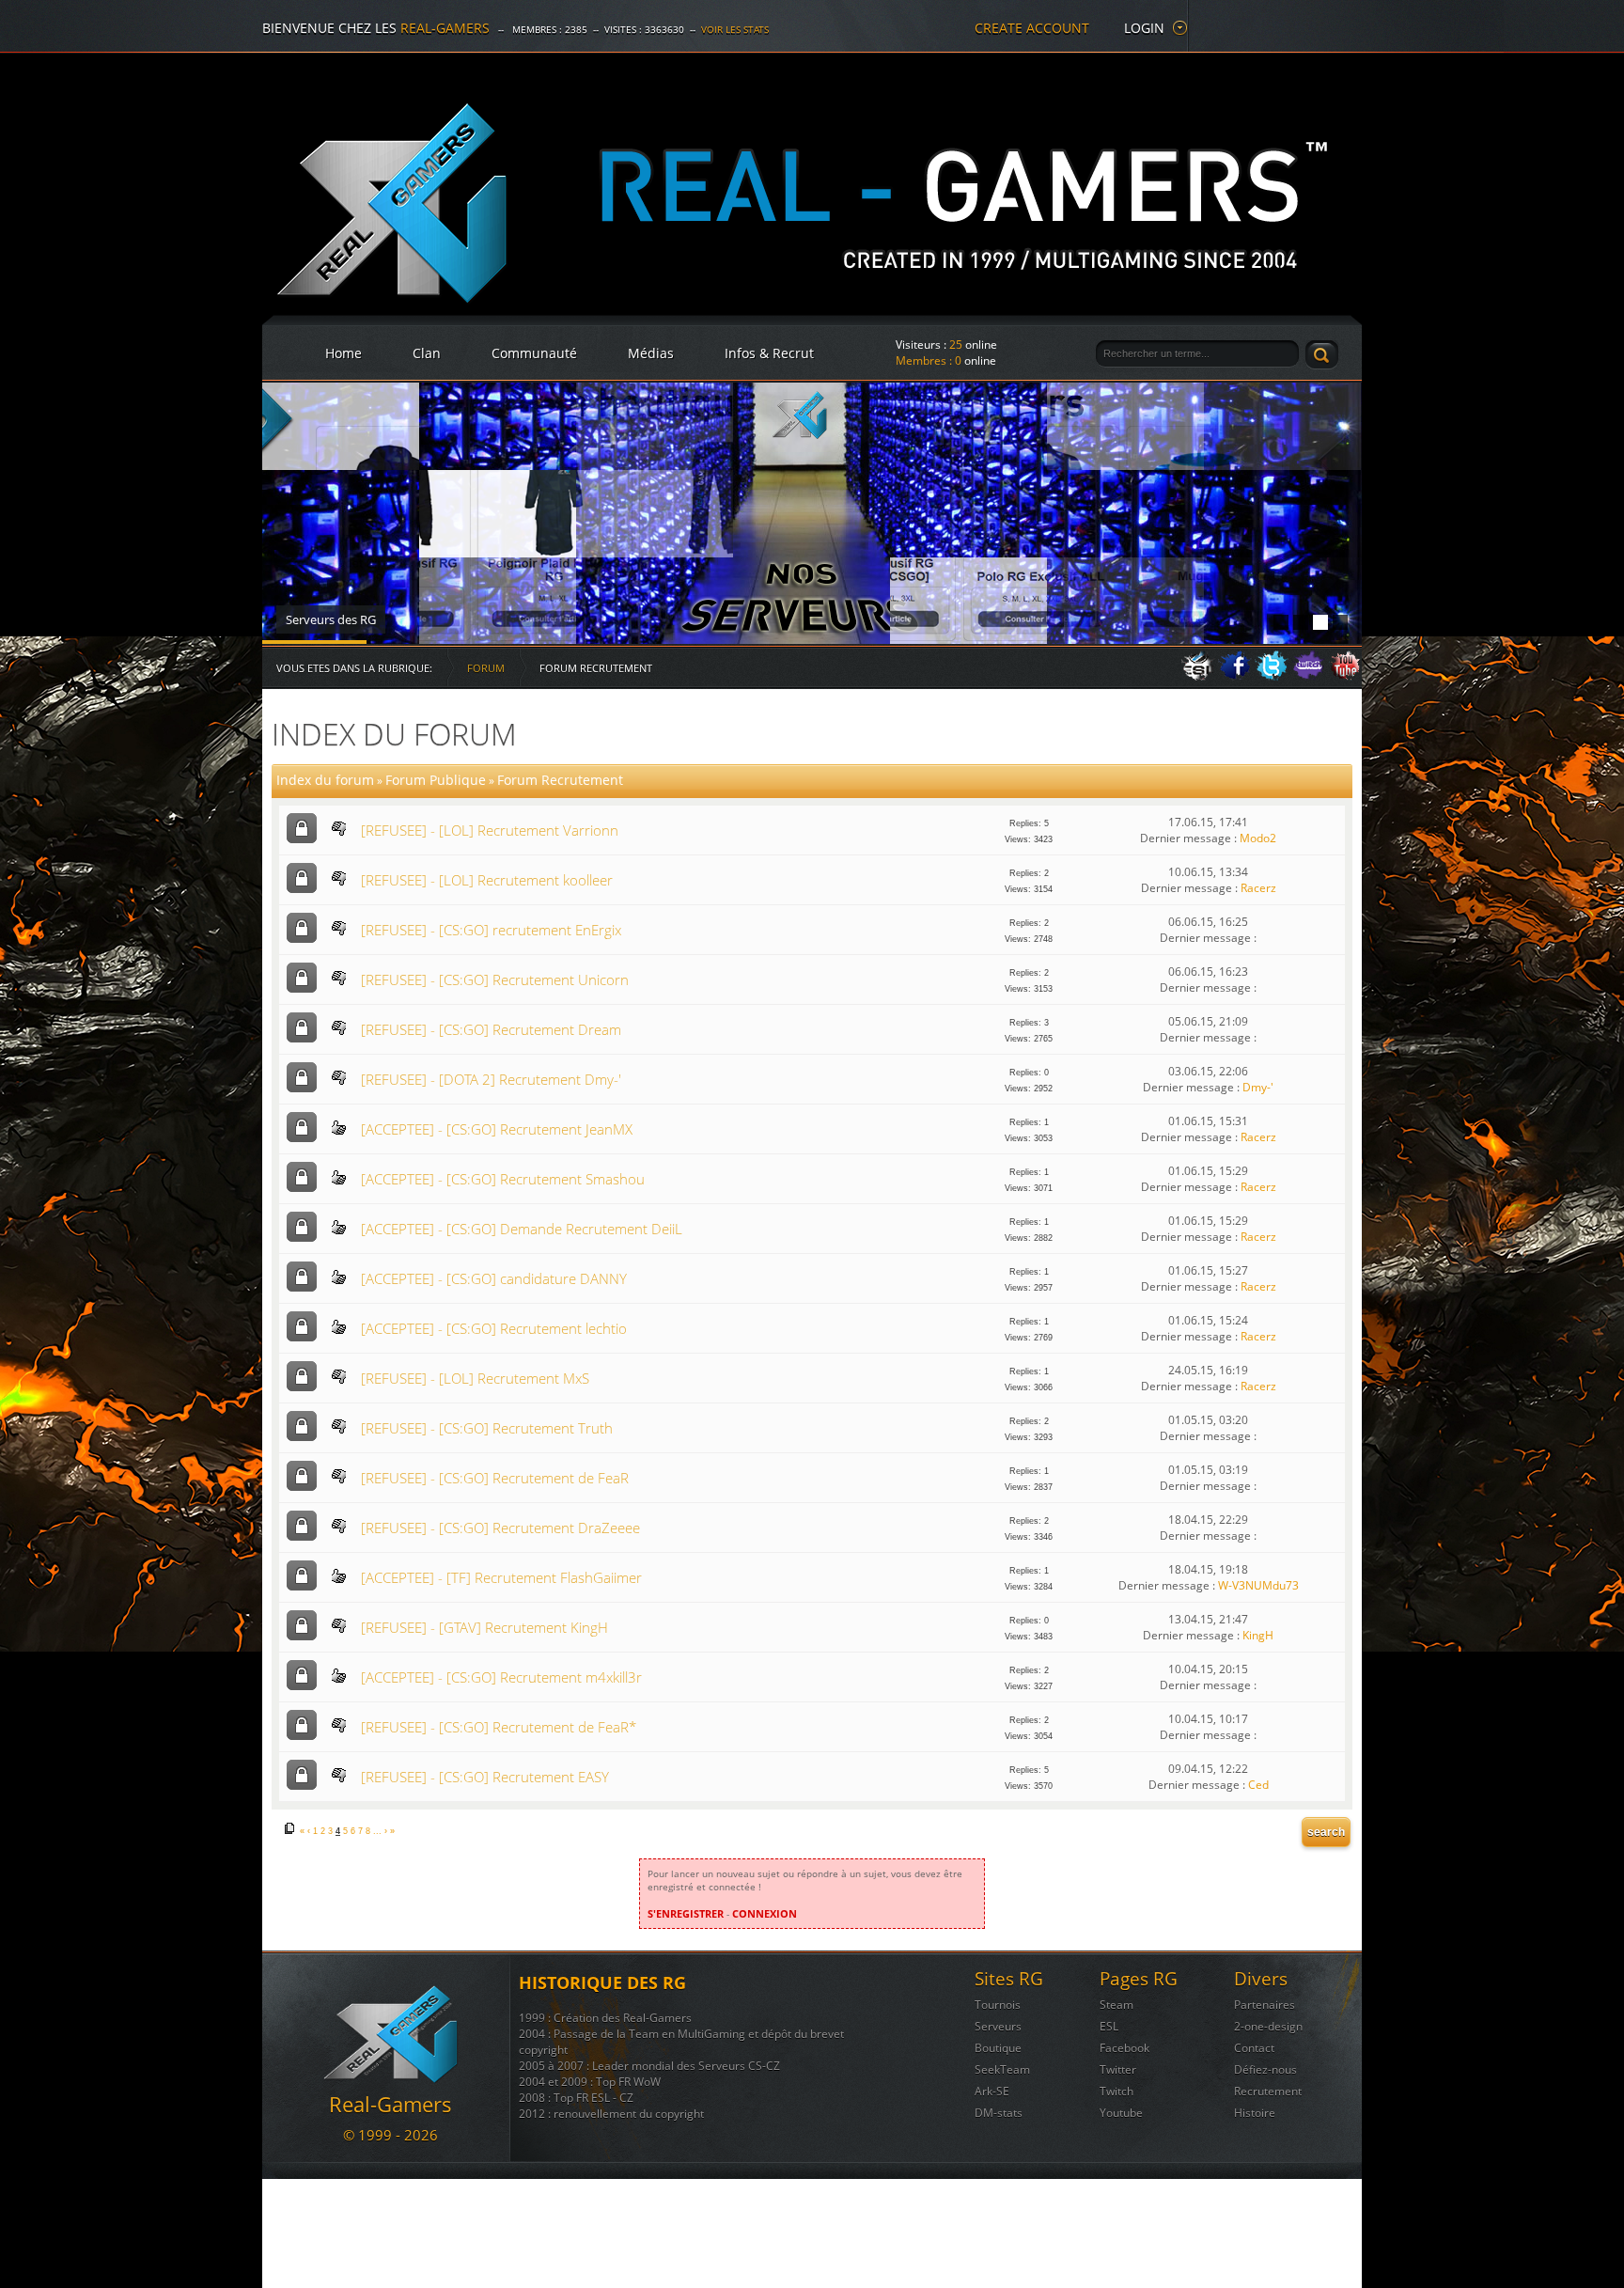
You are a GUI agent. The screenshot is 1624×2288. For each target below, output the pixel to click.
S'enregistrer (686, 1913)
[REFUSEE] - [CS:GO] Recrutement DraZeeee (500, 1528)
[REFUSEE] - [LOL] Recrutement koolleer (487, 880)
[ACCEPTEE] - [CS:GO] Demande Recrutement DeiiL (522, 1229)
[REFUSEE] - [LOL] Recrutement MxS (475, 1378)
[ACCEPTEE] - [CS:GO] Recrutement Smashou (503, 1179)
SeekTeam (1002, 2069)
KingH (1258, 1635)
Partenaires (1265, 2005)
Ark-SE (992, 2091)
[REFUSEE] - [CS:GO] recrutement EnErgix (491, 930)
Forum (486, 668)
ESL (1109, 2026)
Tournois (998, 2005)
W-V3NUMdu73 (1258, 1585)
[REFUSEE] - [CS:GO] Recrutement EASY (485, 1777)
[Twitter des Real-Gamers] (1272, 676)
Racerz (1258, 888)
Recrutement (1268, 2091)
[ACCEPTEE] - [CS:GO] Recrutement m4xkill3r (501, 1677)
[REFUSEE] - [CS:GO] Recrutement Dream (491, 1029)
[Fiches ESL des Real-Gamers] (1198, 676)
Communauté (534, 353)
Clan (427, 353)
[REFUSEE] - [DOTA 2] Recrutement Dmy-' (491, 1079)
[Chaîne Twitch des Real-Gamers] (1308, 676)
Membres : (929, 360)
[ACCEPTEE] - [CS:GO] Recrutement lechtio (494, 1328)
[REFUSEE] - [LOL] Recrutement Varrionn (490, 830)
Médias (651, 353)
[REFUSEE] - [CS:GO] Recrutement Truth (487, 1428)
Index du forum (394, 734)
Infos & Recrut (769, 353)
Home (344, 353)
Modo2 (1258, 838)
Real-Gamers (445, 28)
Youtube (1121, 2113)
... (377, 1831)
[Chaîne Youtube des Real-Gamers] (1345, 676)
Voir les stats (735, 29)
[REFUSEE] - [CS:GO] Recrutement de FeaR (495, 1478)
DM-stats (999, 2113)
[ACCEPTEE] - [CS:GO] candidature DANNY (494, 1278)
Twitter (1118, 2069)
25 (956, 345)
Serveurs (998, 2026)
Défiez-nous (1265, 2069)
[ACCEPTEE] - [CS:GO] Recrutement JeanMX (497, 1129)
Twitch (1116, 2091)
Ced (1258, 1785)
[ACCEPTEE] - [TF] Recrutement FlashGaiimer (501, 1577)
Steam (1116, 2005)
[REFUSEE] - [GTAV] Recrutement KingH (484, 1627)
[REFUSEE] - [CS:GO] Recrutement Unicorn (495, 979)
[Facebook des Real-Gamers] (1235, 676)
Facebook (1124, 2048)
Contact (1254, 2048)
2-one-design (1268, 2026)
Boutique (998, 2048)
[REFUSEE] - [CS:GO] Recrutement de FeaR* (499, 1727)
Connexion (765, 1913)
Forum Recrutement (560, 780)
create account (1032, 28)
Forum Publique (436, 780)
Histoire (1255, 2113)
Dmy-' (1258, 1087)
